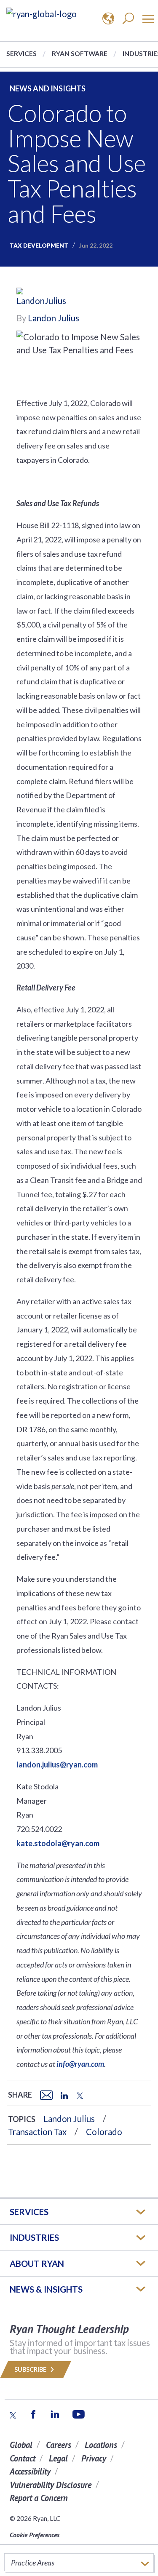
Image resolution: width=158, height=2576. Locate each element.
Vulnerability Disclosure (51, 2485)
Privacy (94, 2458)
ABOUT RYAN (37, 2264)
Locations (101, 2445)
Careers (59, 2445)
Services (21, 53)
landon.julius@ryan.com (57, 1764)
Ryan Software (80, 53)
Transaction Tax (37, 2132)
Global (21, 2445)
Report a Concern (39, 2498)
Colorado (104, 2132)
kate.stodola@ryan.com (58, 1843)
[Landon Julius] (42, 299)
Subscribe (31, 2369)
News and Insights (48, 88)
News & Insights (46, 2289)
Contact (23, 2458)
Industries (34, 2237)
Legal (58, 2458)
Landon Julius (54, 318)
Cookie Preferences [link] (35, 2535)
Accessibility (30, 2471)
